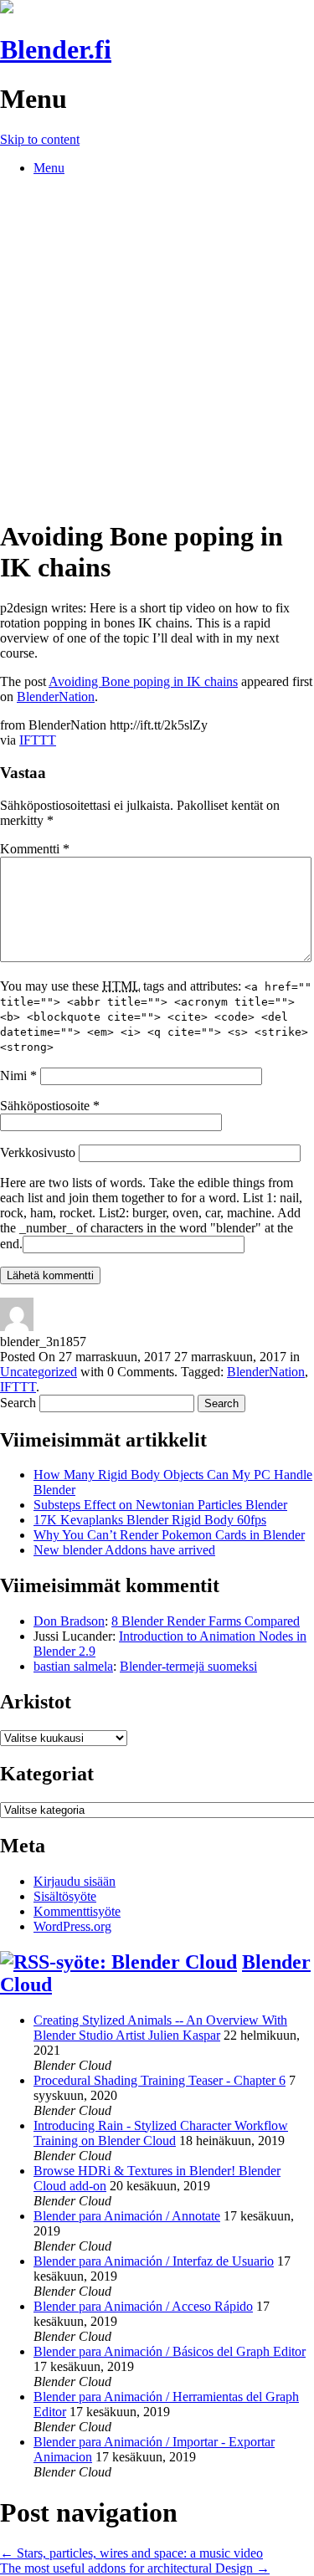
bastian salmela (73, 1666)
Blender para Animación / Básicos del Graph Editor (170, 2351)
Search (18, 1403)
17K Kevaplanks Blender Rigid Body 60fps (150, 1520)
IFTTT (38, 740)
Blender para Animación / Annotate (127, 2216)
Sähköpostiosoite (50, 1106)
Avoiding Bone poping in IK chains (143, 681)
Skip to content (40, 139)
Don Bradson (69, 1621)
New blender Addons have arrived (124, 1550)
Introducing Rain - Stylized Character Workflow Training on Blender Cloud (161, 2133)
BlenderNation (56, 696)
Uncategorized (39, 1372)
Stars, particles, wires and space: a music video (131, 2553)
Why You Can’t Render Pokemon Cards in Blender (169, 1535)
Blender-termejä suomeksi (188, 1666)
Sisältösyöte (65, 1896)
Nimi (18, 1075)
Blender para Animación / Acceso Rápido (143, 2306)
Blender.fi (56, 49)
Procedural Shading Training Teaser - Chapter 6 (160, 2080)
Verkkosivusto (38, 1152)
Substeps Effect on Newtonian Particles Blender (160, 1505)
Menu (49, 168)
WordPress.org (72, 1926)
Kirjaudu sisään (75, 1881)
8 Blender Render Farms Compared (206, 1621)
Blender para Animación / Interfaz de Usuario (154, 2261)
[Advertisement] (157, 346)
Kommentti (35, 849)
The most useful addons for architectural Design (135, 2568)
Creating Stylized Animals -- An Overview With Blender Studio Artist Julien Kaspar (160, 2028)
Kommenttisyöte (77, 1911)
